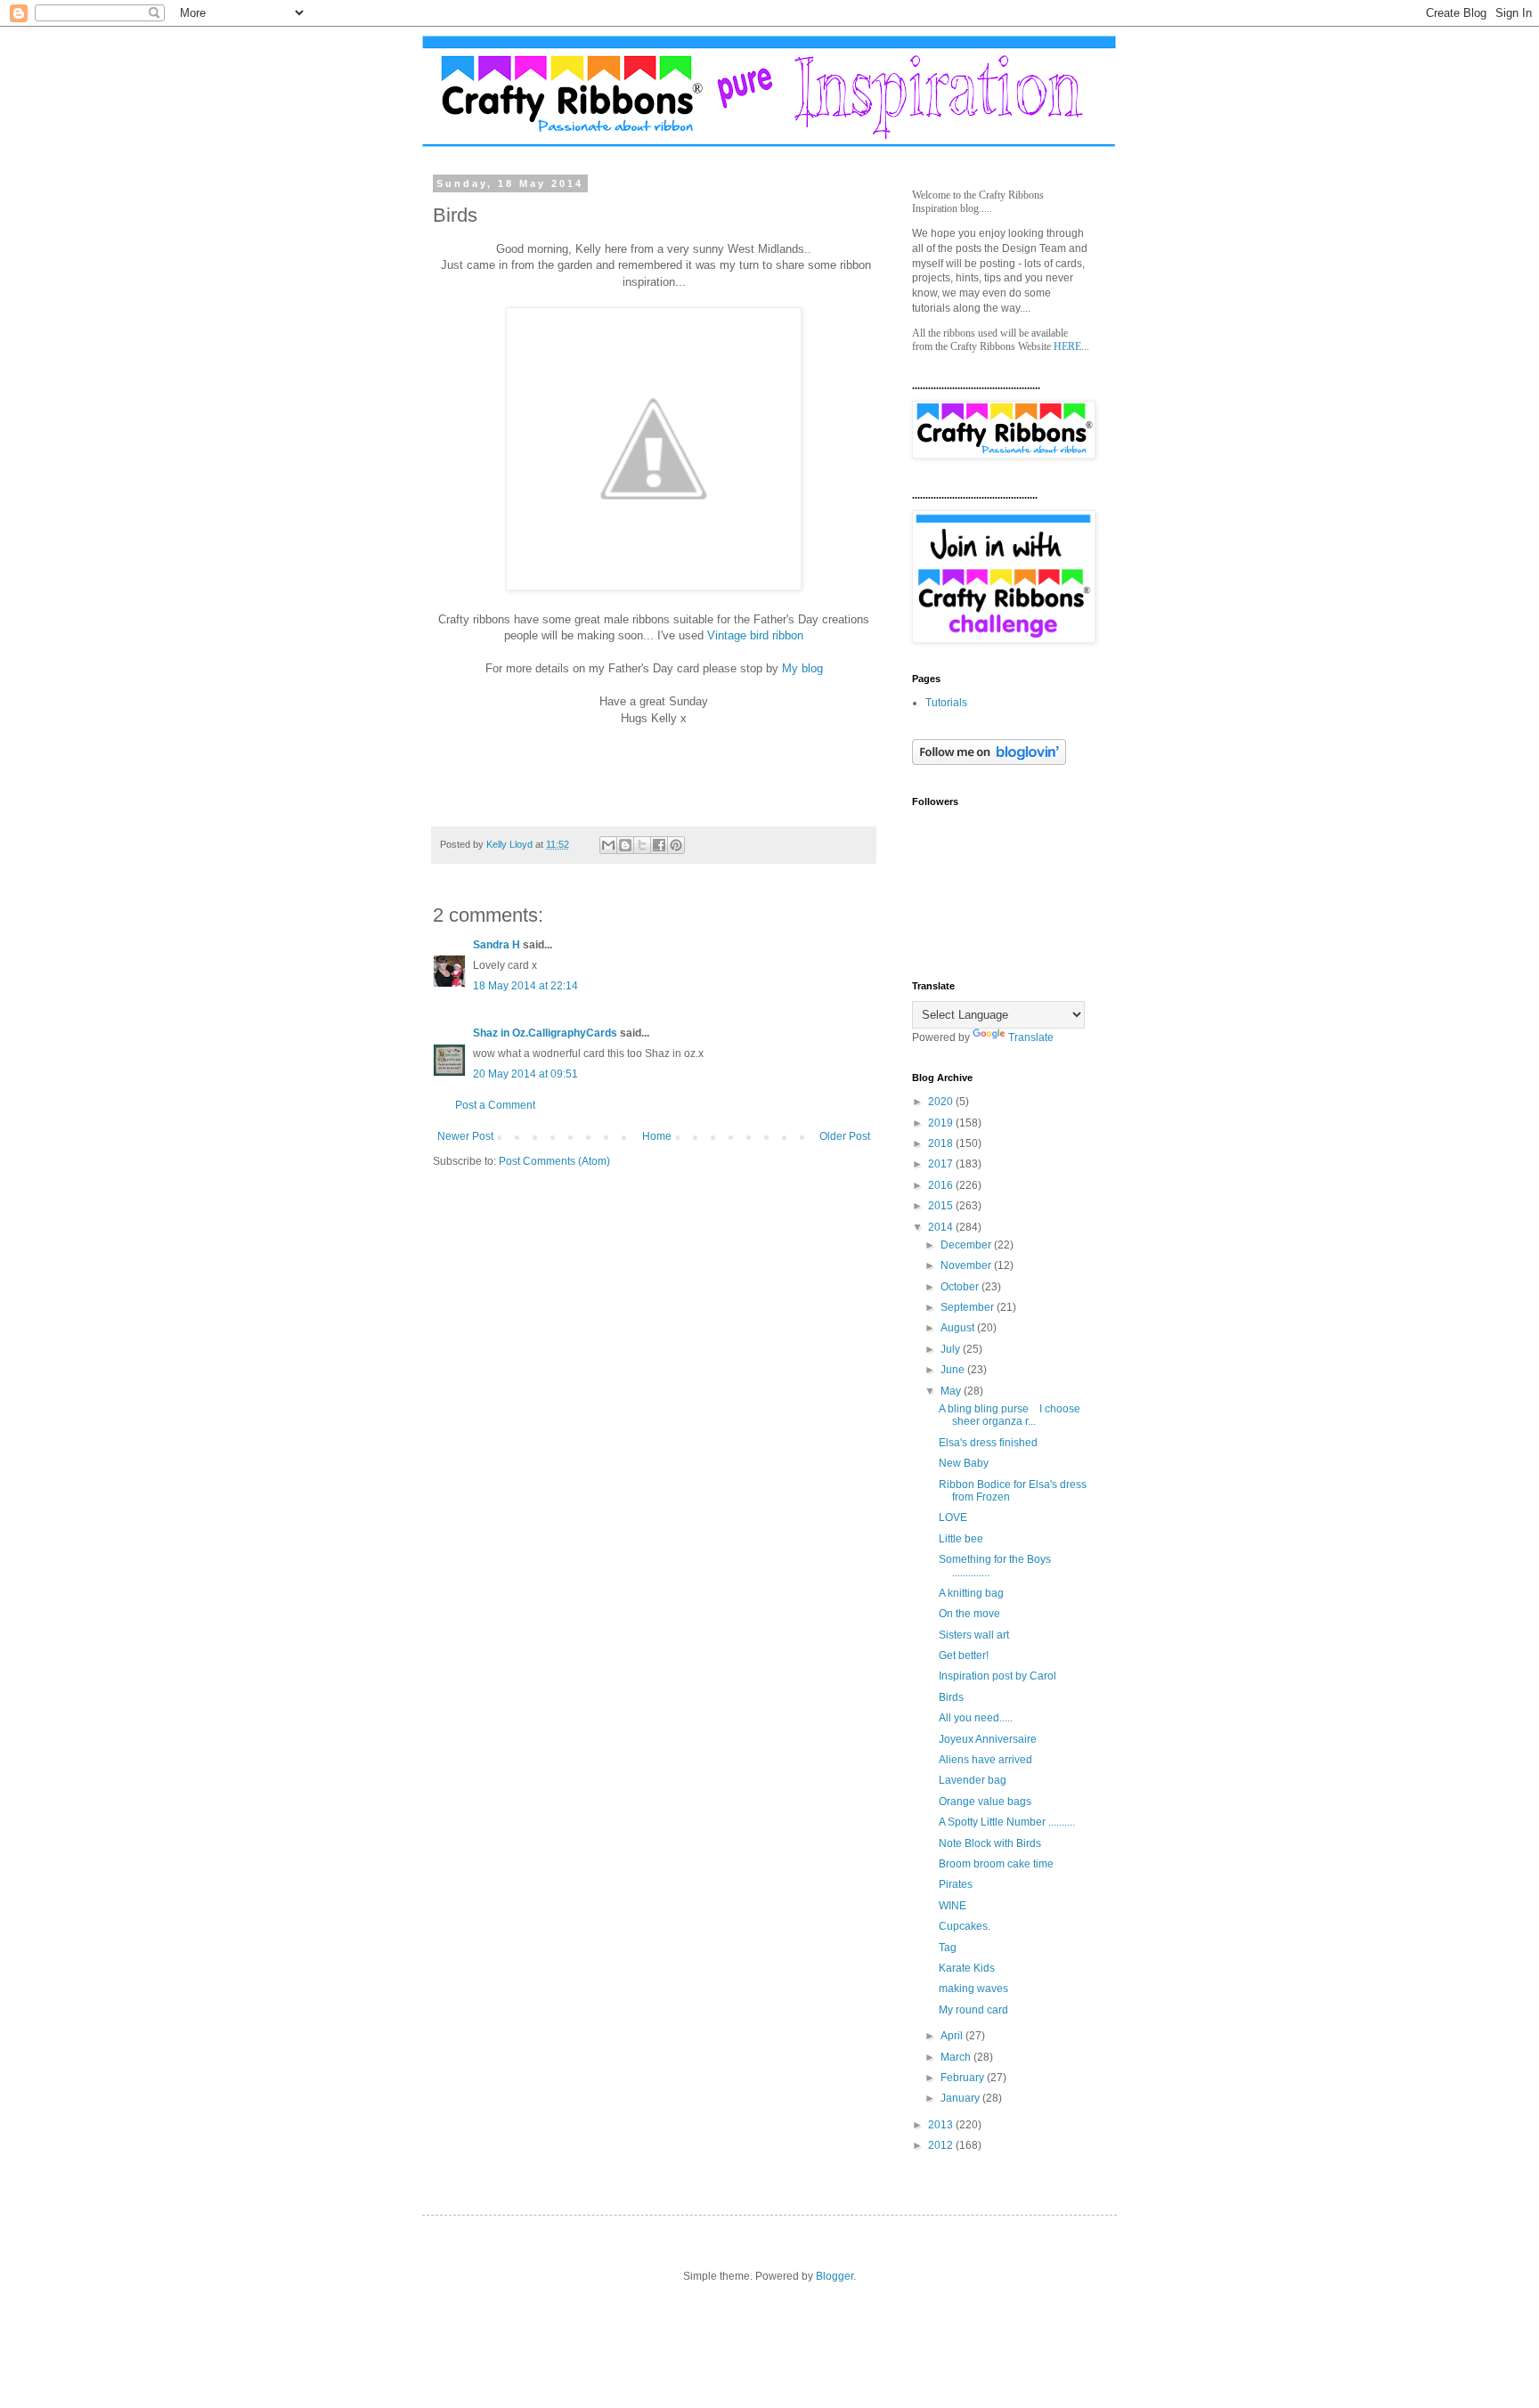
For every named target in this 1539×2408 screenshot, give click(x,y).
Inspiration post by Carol (997, 1676)
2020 (942, 1102)
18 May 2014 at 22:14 (525, 986)
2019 (942, 1123)
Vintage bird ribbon (755, 635)
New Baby (964, 1463)
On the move (969, 1614)
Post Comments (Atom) (554, 1161)
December (967, 1245)
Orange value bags (985, 1802)
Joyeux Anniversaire (988, 1739)
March (957, 2057)
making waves (973, 1989)
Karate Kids (967, 1968)
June (954, 1370)
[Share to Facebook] (659, 845)
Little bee (961, 1539)
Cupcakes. (965, 1926)
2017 (942, 1164)
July (952, 1349)
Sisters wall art (974, 1635)
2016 (942, 1185)
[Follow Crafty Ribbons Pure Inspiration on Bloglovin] (989, 761)
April (953, 2036)
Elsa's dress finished (988, 1443)
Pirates (956, 1884)
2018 (942, 1143)
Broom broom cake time (996, 1864)
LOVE (953, 1517)
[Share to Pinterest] (676, 845)
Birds (951, 1697)
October (961, 1287)
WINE (953, 1906)
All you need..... (976, 1718)
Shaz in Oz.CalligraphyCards (545, 1033)
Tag (948, 1948)
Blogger (835, 2276)
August (959, 1328)
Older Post (845, 1136)
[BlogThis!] (625, 845)
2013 (942, 2125)
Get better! (964, 1655)
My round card (973, 2010)
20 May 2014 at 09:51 (525, 1074)
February (964, 2078)
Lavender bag (973, 1780)
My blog (802, 668)
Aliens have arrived (985, 1760)
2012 (942, 2145)
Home (657, 1136)
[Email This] (608, 845)
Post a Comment (495, 1105)
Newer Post (465, 1136)
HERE (1067, 346)
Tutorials (946, 703)
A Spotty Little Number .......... (1007, 1822)
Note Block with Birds (990, 1843)
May (952, 1391)
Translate (1031, 1037)
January (961, 2098)
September (969, 1307)
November (967, 1265)
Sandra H (497, 945)
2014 (942, 1227)
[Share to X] (642, 845)
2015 (942, 1206)
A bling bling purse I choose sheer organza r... (1010, 1415)
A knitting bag (971, 1593)
